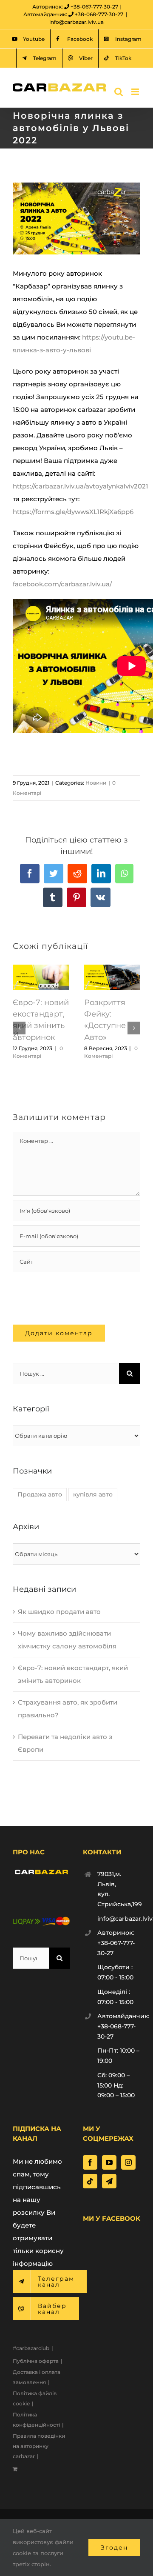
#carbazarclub (31, 2348)
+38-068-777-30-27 (99, 14)
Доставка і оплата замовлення (37, 2377)
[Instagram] (128, 2162)
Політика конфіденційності (36, 2420)
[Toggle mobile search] (119, 92)
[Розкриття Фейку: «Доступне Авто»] (112, 969)
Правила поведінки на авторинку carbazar (39, 2446)
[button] (19, 1028)
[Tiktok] (90, 2181)
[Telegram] (109, 2181)
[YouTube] (109, 2162)
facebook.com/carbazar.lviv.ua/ (62, 584)
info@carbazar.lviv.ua (76, 22)
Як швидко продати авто (59, 1612)
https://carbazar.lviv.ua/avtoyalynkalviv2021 (81, 486)
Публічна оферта (36, 2361)
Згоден (114, 2547)
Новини (96, 783)
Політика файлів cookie (35, 2398)
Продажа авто (40, 1494)
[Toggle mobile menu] (136, 92)
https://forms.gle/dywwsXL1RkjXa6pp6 (74, 512)
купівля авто (93, 1494)
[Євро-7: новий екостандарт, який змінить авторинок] (41, 969)
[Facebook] (90, 2162)
